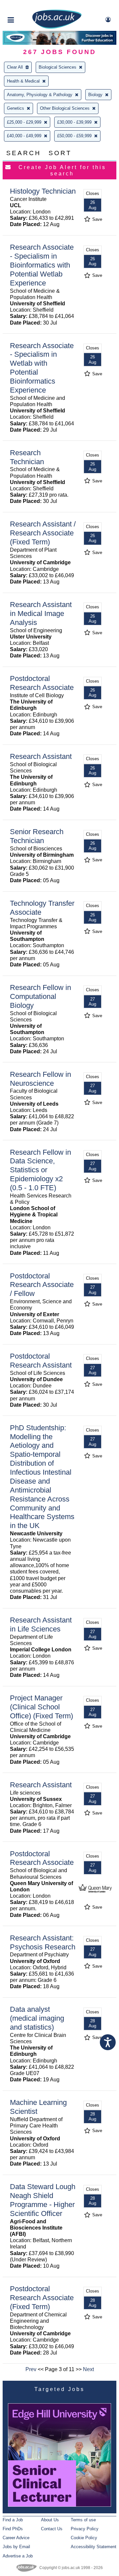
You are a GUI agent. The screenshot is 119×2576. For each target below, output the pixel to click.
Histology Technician (43, 191)
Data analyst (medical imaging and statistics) (37, 2018)
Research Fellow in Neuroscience (40, 1079)
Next (88, 2369)
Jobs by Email (16, 2547)
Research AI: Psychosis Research (43, 1942)
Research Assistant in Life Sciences (41, 1625)
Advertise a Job (18, 2556)
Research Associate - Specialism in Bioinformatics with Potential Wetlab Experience (42, 265)
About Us (50, 2520)
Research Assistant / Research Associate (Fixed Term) (43, 533)
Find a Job (13, 2520)
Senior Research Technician (37, 836)
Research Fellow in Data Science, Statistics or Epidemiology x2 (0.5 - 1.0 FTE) (40, 1170)
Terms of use (83, 2520)
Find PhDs (13, 2529)
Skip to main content (26, 6)
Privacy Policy (85, 2529)
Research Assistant (41, 756)
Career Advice (16, 2538)
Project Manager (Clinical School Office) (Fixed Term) (41, 1707)
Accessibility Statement (94, 2547)
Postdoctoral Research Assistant (41, 1361)
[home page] (57, 27)
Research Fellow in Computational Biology (40, 996)
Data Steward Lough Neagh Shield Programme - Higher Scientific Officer (43, 2200)
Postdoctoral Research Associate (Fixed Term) (42, 2298)
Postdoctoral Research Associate (42, 683)
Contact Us (52, 2529)
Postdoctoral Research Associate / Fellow (42, 1285)
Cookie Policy (84, 2538)
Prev (31, 2369)
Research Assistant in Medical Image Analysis (41, 613)
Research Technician (27, 457)
